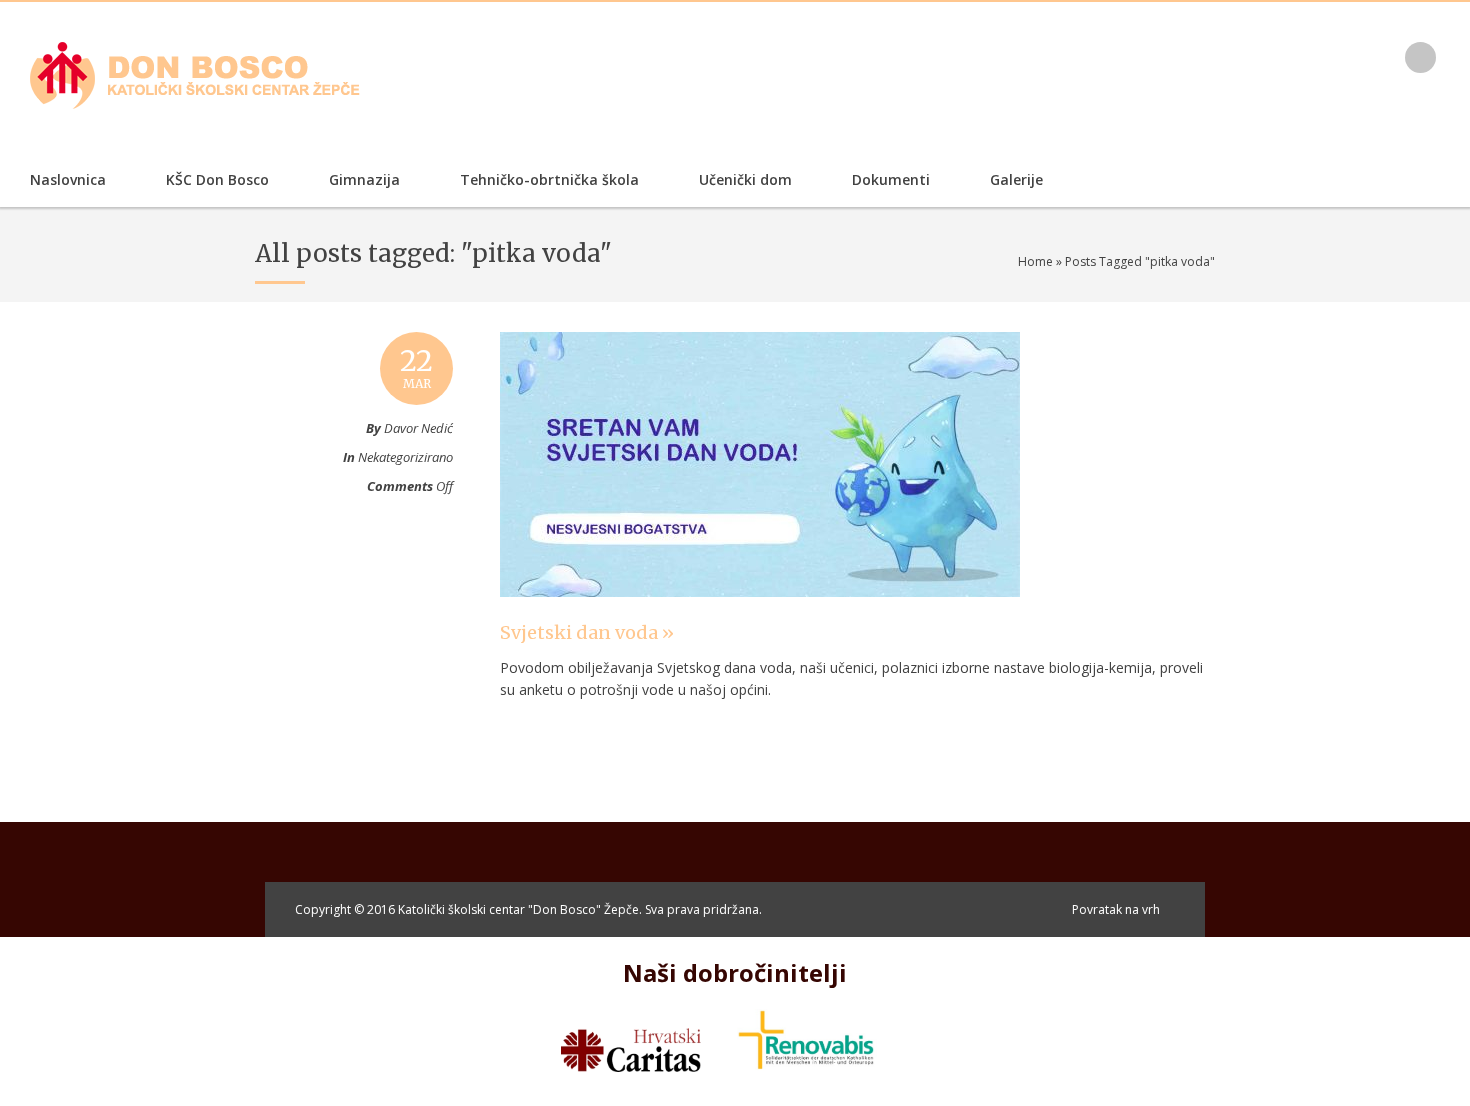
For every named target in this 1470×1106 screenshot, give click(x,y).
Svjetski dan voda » (587, 632)
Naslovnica (68, 179)
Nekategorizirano (405, 457)
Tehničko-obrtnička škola (549, 179)
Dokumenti (891, 179)
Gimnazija (364, 179)
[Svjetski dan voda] (760, 616)
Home (1035, 261)
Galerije (1016, 179)
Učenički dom (745, 179)
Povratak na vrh (1116, 909)
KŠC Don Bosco (217, 179)
